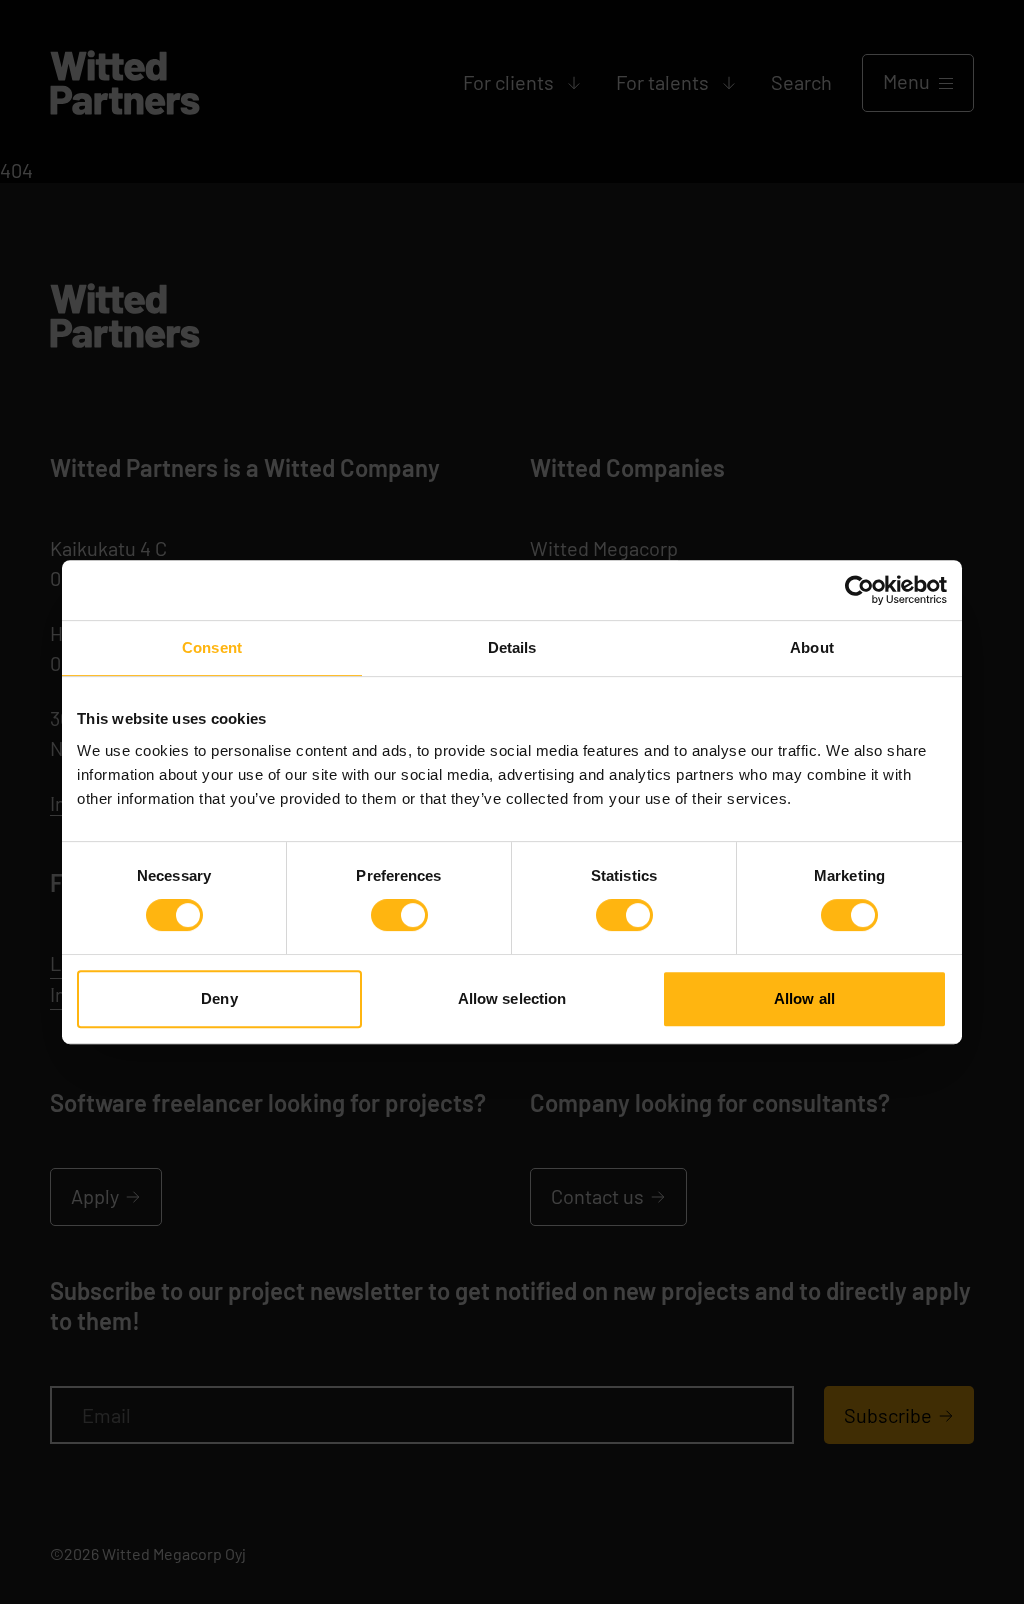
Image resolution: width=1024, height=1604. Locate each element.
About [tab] (812, 647)
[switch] (399, 915)
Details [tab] (512, 647)
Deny (219, 998)
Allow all (804, 998)
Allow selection (512, 998)
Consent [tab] (212, 647)
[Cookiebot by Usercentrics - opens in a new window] (859, 590)
